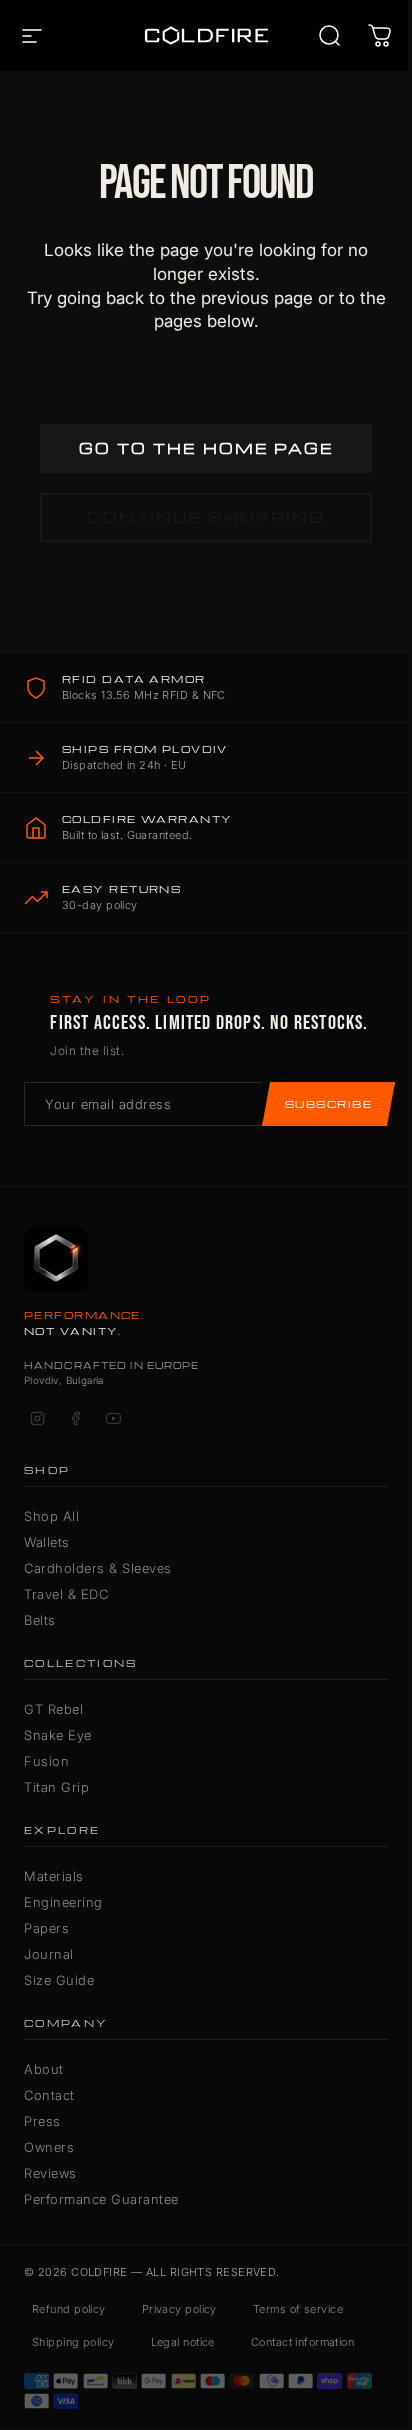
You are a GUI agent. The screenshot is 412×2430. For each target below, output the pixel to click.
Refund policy (69, 2309)
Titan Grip (56, 1787)
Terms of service (298, 2309)
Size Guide (59, 1980)
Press (42, 2121)
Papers (46, 1928)
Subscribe (328, 1104)
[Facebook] (75, 1419)
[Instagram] (37, 1419)
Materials (54, 1876)
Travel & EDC (66, 1594)
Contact (49, 2095)
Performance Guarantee (101, 2199)
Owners (49, 2147)
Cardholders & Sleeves (98, 1568)
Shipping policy (73, 2342)
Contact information (302, 2342)
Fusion (46, 1761)
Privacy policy (179, 2309)
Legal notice (183, 2342)
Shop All (51, 1516)
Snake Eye (58, 1735)
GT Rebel (53, 1709)
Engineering (63, 1902)
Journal (49, 1954)
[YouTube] (113, 1419)
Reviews (50, 2173)
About (44, 2069)
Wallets (47, 1542)
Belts (40, 1620)
